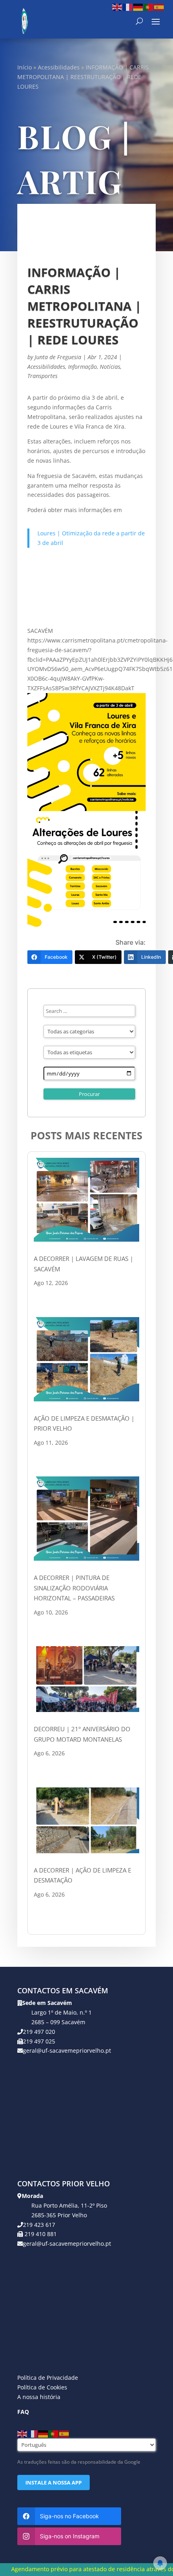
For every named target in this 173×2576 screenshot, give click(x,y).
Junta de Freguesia (58, 357)
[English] (117, 7)
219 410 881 (40, 2234)
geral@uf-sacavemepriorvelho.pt (67, 2050)
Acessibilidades (59, 67)
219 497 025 (39, 2041)
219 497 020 (39, 2032)
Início (25, 67)
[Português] (149, 7)
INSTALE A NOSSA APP (54, 2482)
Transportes (42, 376)
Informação (82, 367)
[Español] (159, 7)
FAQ (23, 2412)
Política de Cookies (42, 2387)
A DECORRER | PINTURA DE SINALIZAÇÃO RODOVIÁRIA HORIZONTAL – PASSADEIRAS (74, 1588)
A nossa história (39, 2397)
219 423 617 (39, 2225)
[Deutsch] (138, 7)
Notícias (110, 367)
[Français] (128, 7)
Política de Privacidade (48, 2378)
